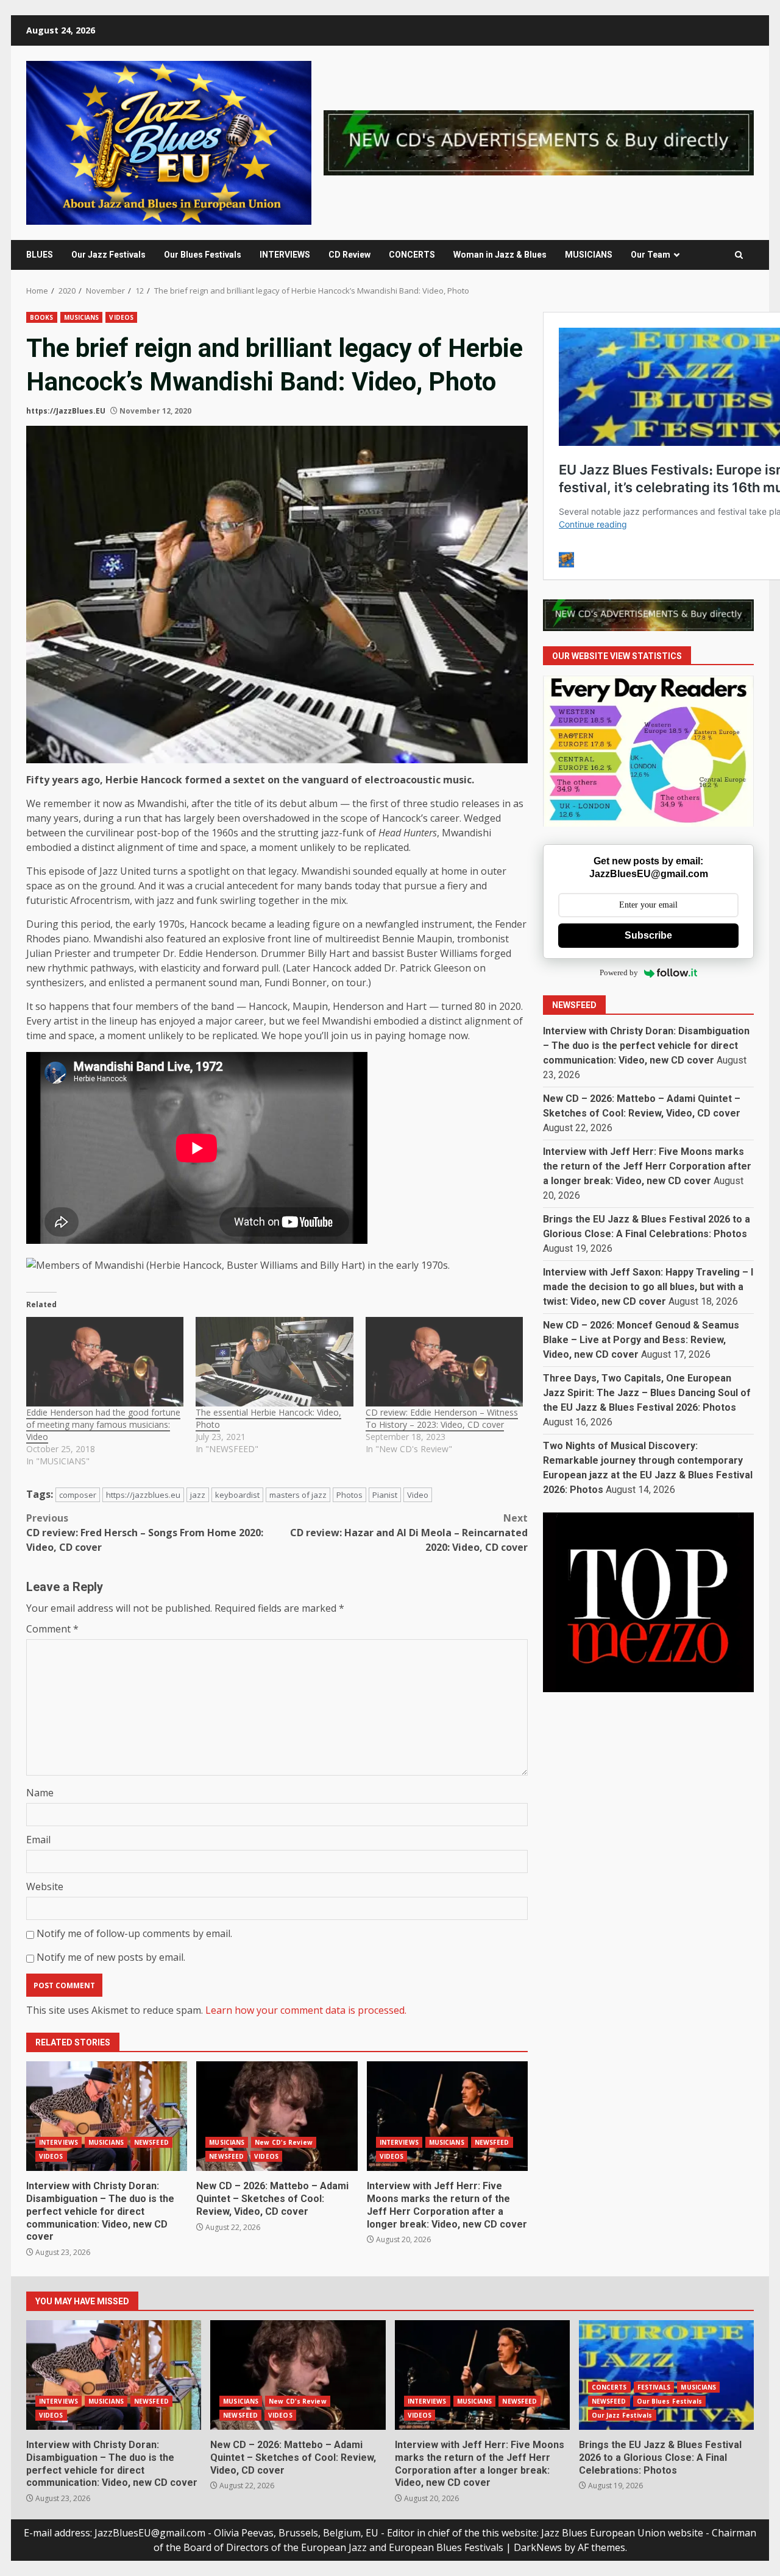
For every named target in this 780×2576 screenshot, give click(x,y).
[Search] (739, 255)
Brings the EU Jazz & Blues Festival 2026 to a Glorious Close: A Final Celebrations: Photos (666, 2375)
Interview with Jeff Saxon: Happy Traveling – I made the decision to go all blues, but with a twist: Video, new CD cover (648, 1287)
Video (418, 1495)
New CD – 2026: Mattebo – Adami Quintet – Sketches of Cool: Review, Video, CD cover (277, 2116)
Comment (52, 1629)
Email (38, 1840)
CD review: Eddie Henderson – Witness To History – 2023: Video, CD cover (442, 1418)
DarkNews (538, 2547)
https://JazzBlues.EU (66, 411)
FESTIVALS (654, 2387)
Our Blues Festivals (203, 255)
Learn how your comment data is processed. (306, 2010)
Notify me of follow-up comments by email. (134, 1933)
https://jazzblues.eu (143, 1495)
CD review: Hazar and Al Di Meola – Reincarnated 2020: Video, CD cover (409, 1533)
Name (40, 1793)
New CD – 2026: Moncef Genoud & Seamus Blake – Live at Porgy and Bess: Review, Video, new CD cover (641, 1340)
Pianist (385, 1495)
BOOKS (42, 317)
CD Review (349, 255)
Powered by (619, 973)
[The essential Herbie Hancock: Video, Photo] (274, 1362)
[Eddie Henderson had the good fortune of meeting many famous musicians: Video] (105, 1362)
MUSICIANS (589, 255)
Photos (349, 1495)
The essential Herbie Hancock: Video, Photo (268, 1418)
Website (45, 1886)
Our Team (651, 255)
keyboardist (237, 1495)
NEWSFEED (151, 2142)
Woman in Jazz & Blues (500, 255)
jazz (198, 1495)
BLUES (40, 255)
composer (78, 1495)
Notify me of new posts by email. (111, 1957)
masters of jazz (298, 1495)
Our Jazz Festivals (108, 255)
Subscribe (648, 935)
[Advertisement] (539, 142)
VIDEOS (121, 317)
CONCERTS (412, 255)
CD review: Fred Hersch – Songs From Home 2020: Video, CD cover (145, 1533)
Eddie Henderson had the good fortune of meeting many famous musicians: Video (103, 1424)
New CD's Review (284, 2142)
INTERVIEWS (285, 255)
